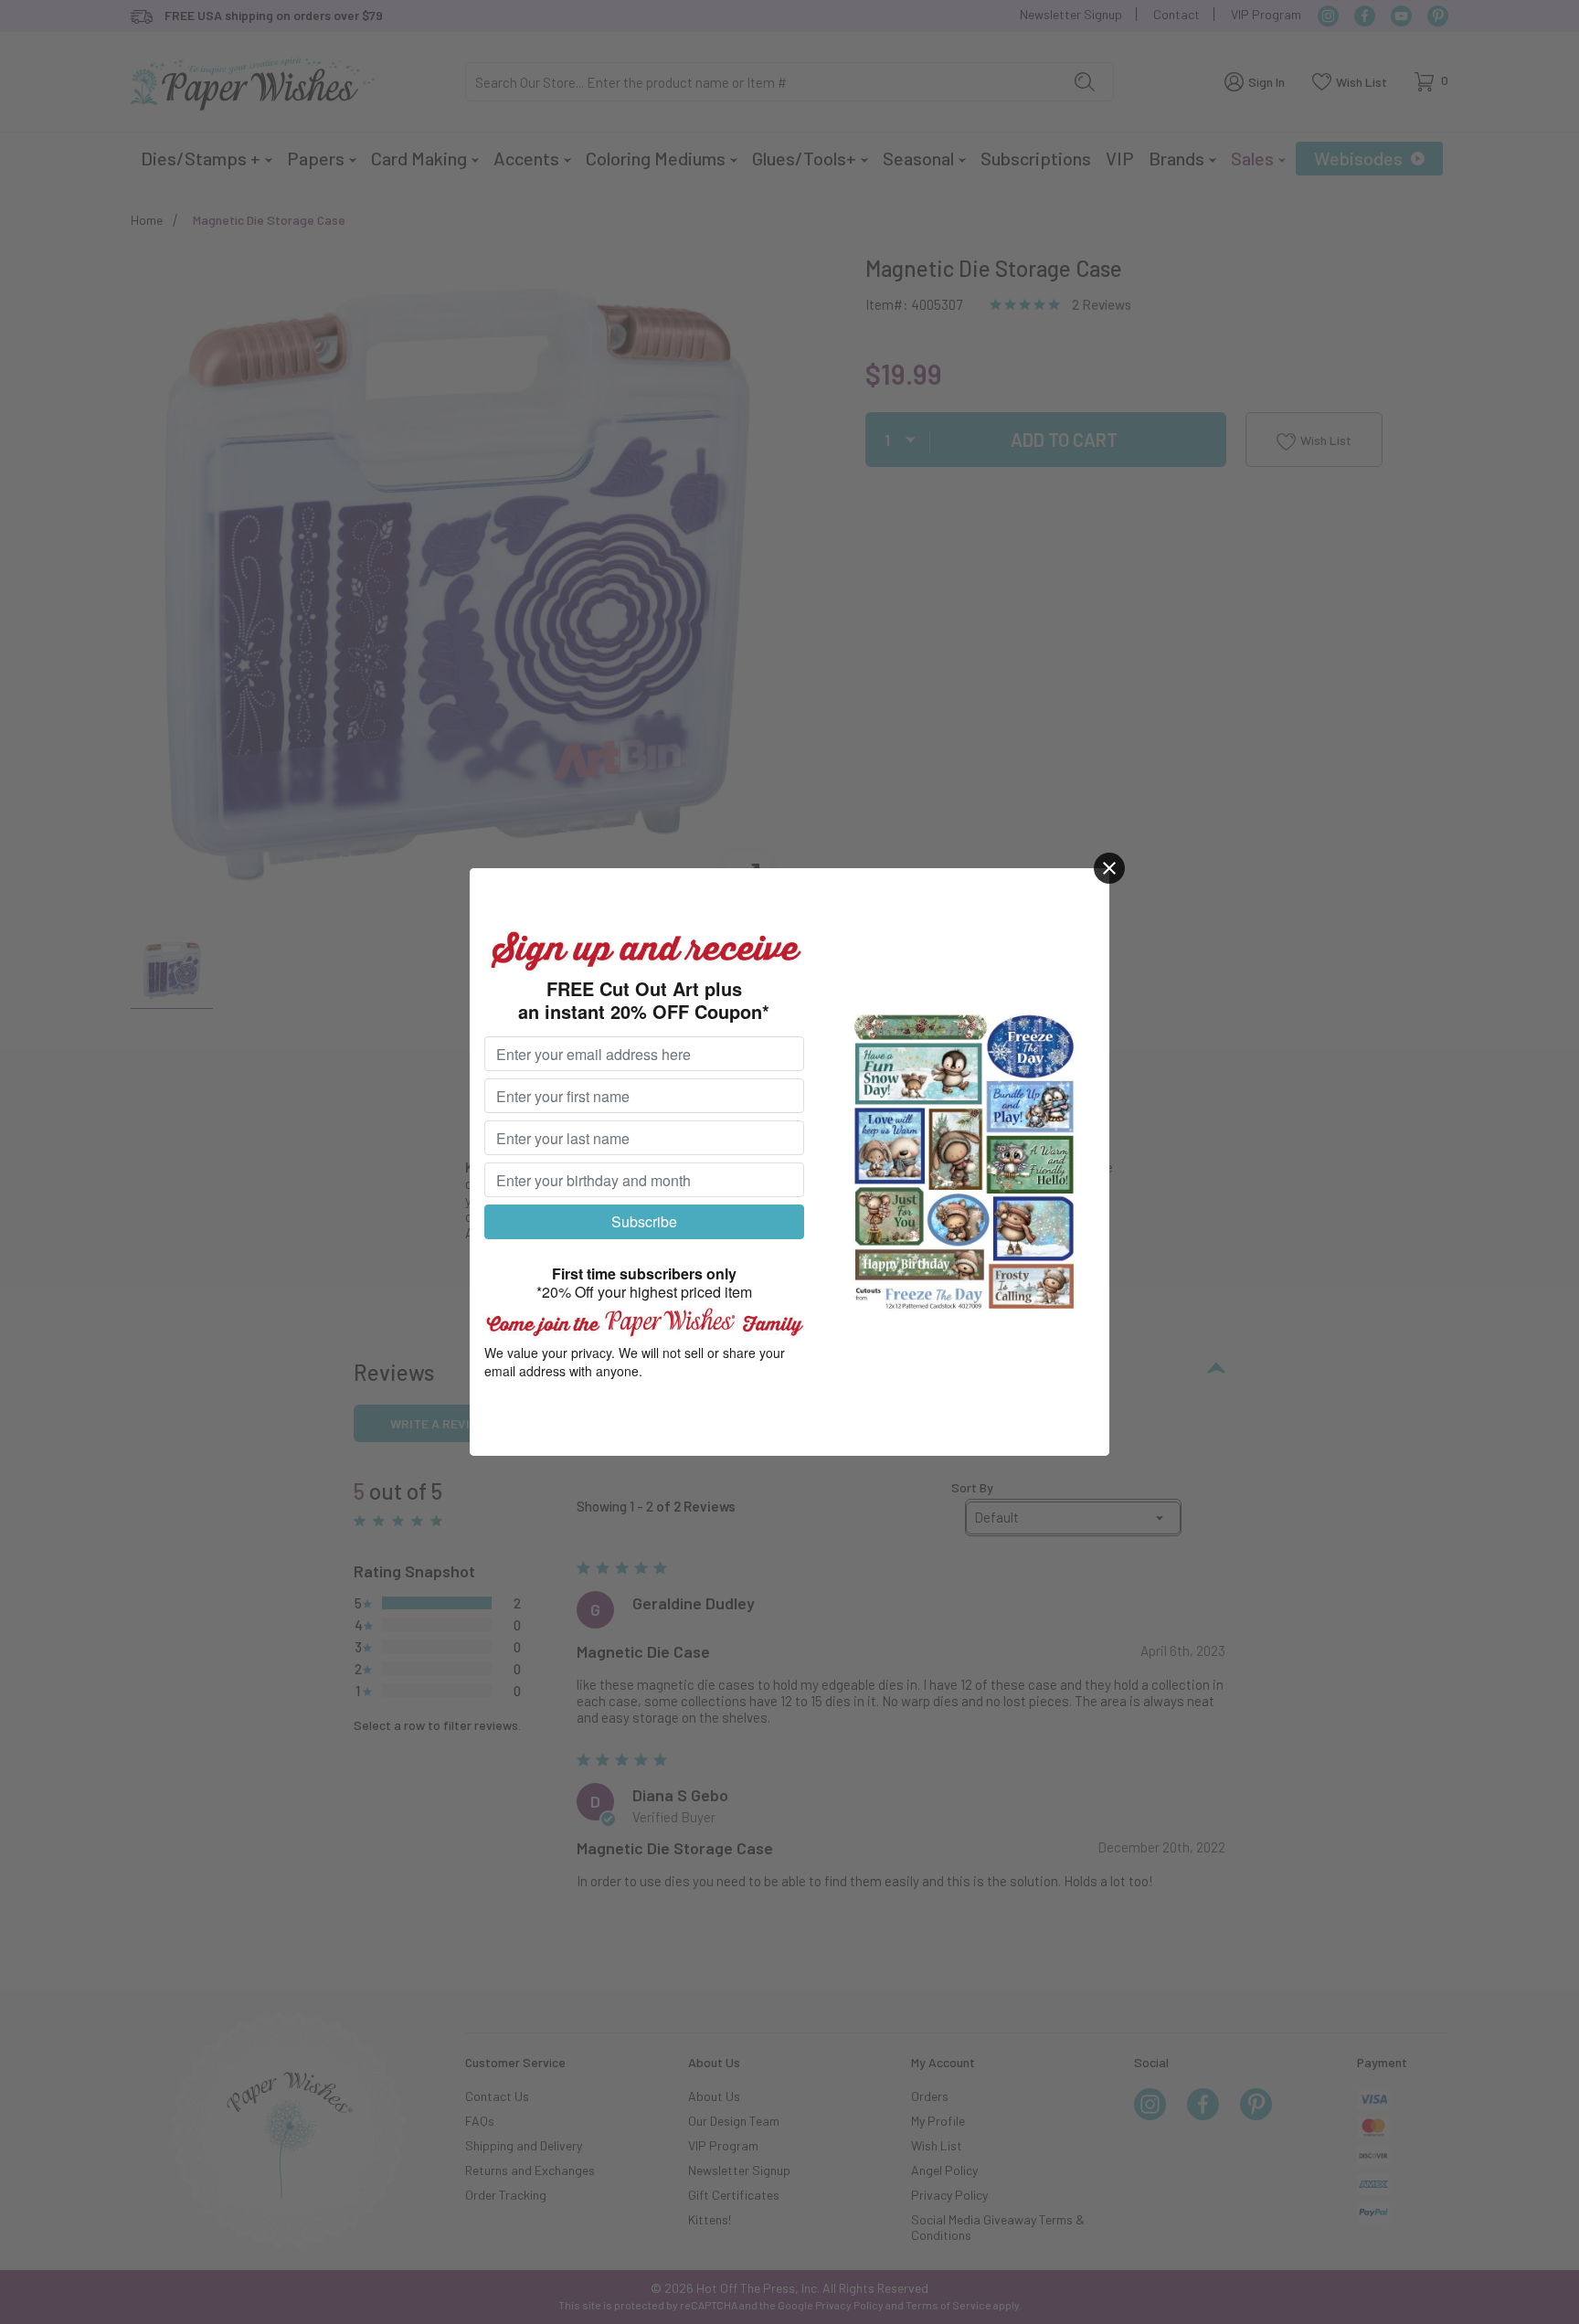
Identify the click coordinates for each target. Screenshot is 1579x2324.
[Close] (1109, 868)
